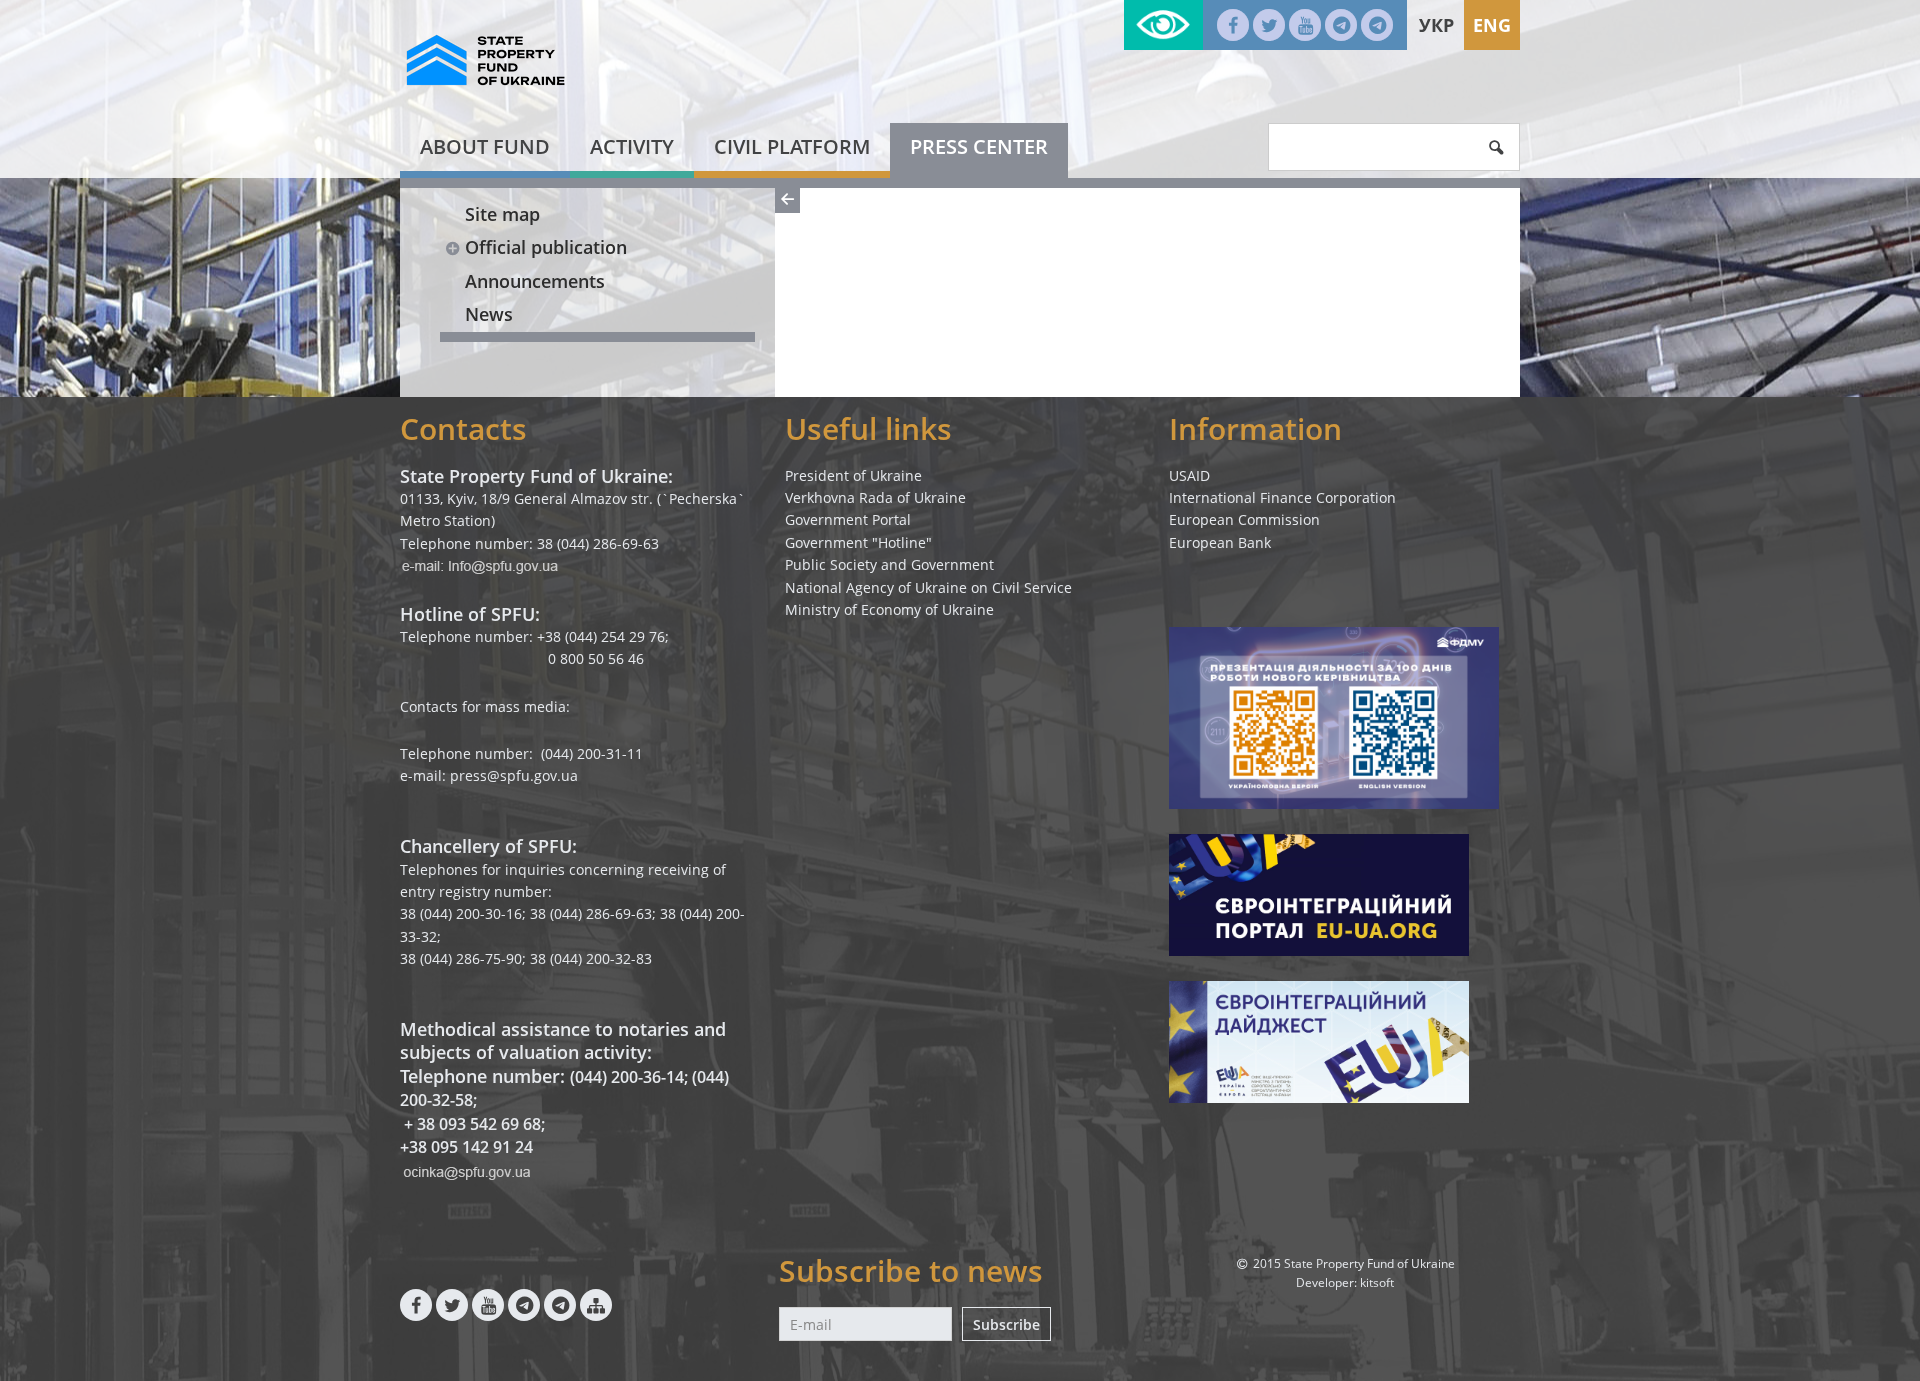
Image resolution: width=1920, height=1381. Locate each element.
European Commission (1244, 519)
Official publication (546, 247)
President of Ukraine (853, 475)
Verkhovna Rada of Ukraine (875, 497)
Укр (1436, 25)
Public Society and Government (889, 564)
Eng (1492, 25)
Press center (979, 146)
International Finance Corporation (1282, 497)
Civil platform (792, 146)
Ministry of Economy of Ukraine (889, 609)
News (489, 314)
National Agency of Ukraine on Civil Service (928, 587)
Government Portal (848, 519)
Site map (502, 214)
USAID (1189, 475)
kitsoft (1377, 1282)
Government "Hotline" (858, 542)
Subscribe (1006, 1324)
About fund (485, 146)
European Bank (1220, 542)
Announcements (535, 281)
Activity (632, 146)
